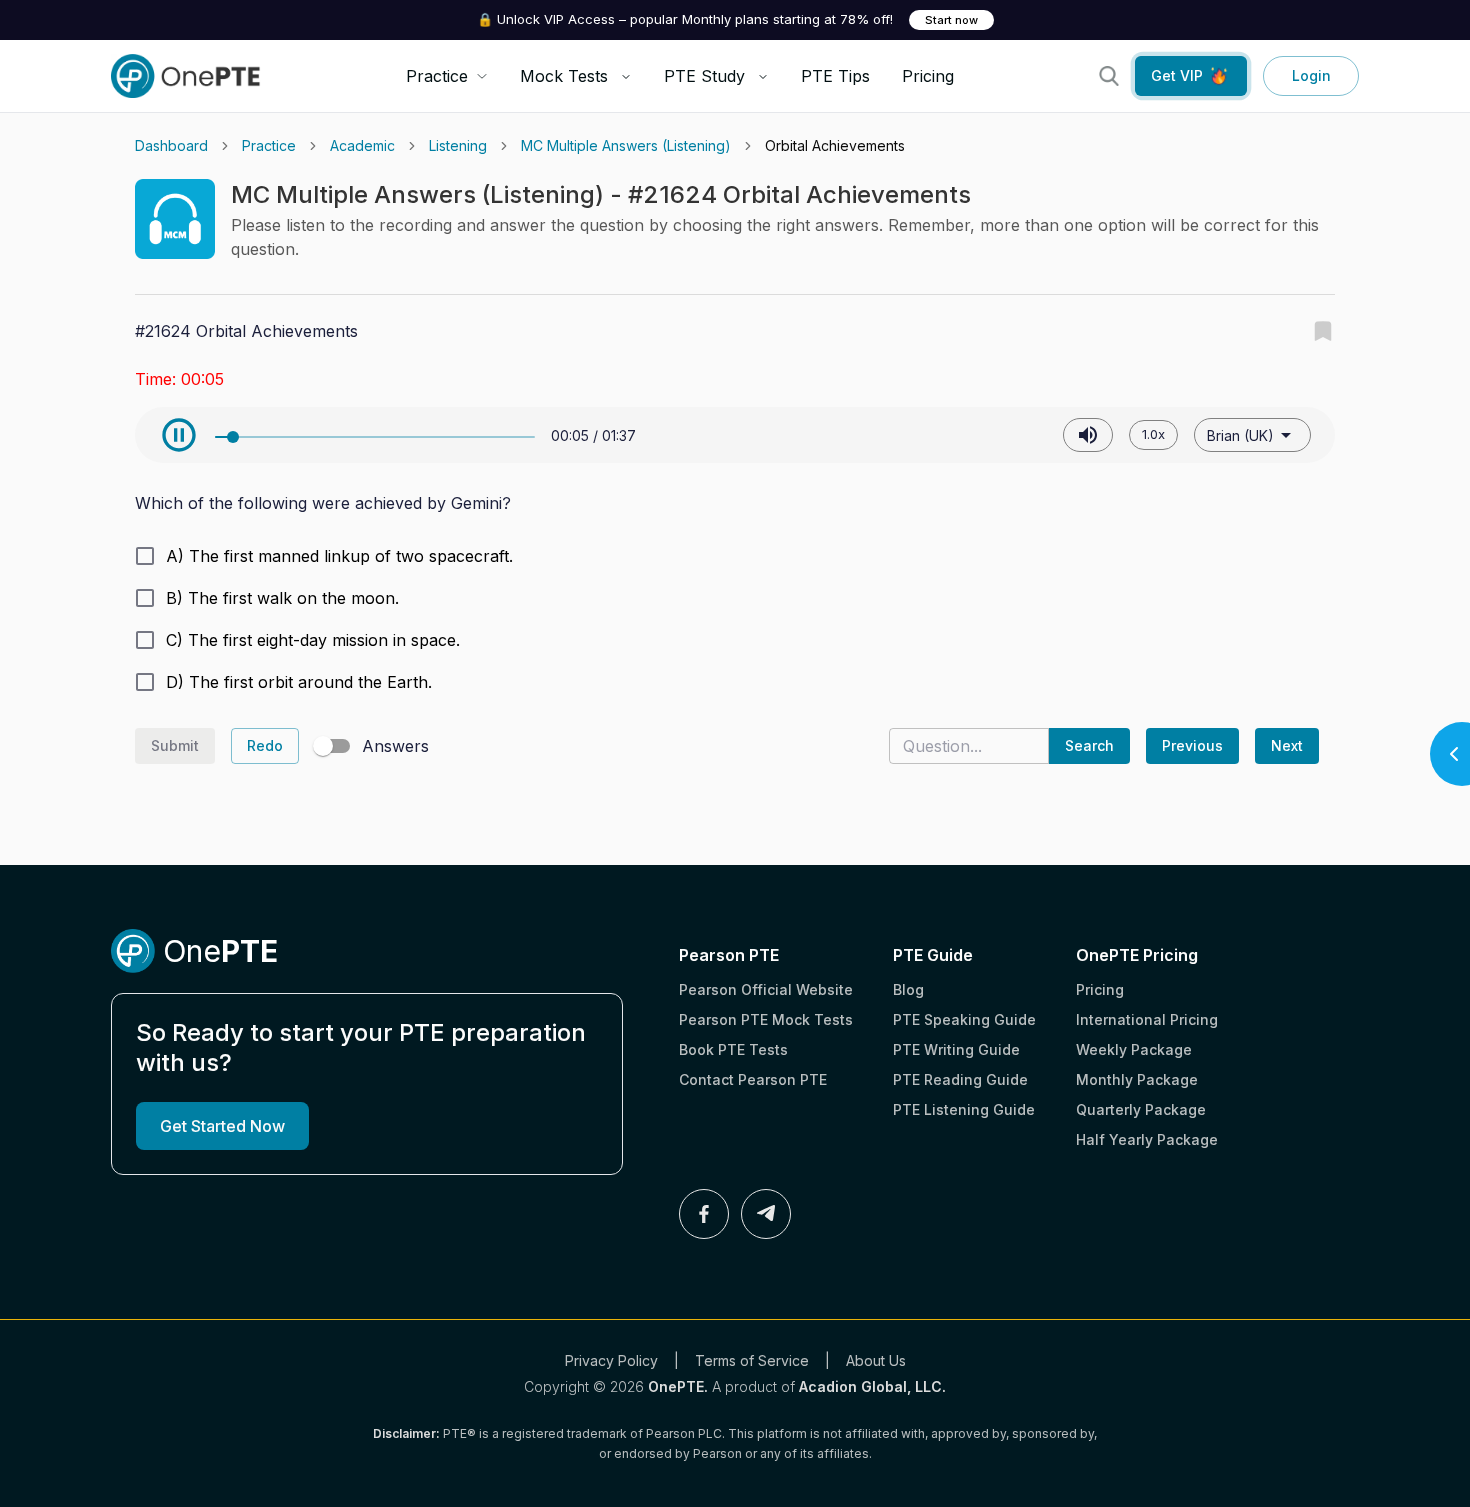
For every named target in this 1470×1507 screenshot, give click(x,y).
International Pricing (1147, 1019)
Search (1089, 745)
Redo (265, 745)
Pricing (928, 76)
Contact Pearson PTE (753, 1079)
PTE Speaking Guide (964, 1019)
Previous (1192, 745)
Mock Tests (564, 76)
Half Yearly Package (1147, 1139)
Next (1287, 745)
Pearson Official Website (766, 989)
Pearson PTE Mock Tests (766, 1019)
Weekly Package (1134, 1049)
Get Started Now (222, 1126)
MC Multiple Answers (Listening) (626, 145)
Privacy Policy (611, 1360)
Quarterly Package (1141, 1109)
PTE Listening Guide (964, 1109)
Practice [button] (437, 76)
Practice (269, 145)
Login (1311, 75)
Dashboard (171, 145)
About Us (876, 1360)
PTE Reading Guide (960, 1079)
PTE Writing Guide (956, 1049)
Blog (908, 989)
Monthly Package (1137, 1079)
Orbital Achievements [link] (835, 145)
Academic (362, 145)
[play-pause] (179, 435)
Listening (458, 145)
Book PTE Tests (733, 1049)
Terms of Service (752, 1360)
